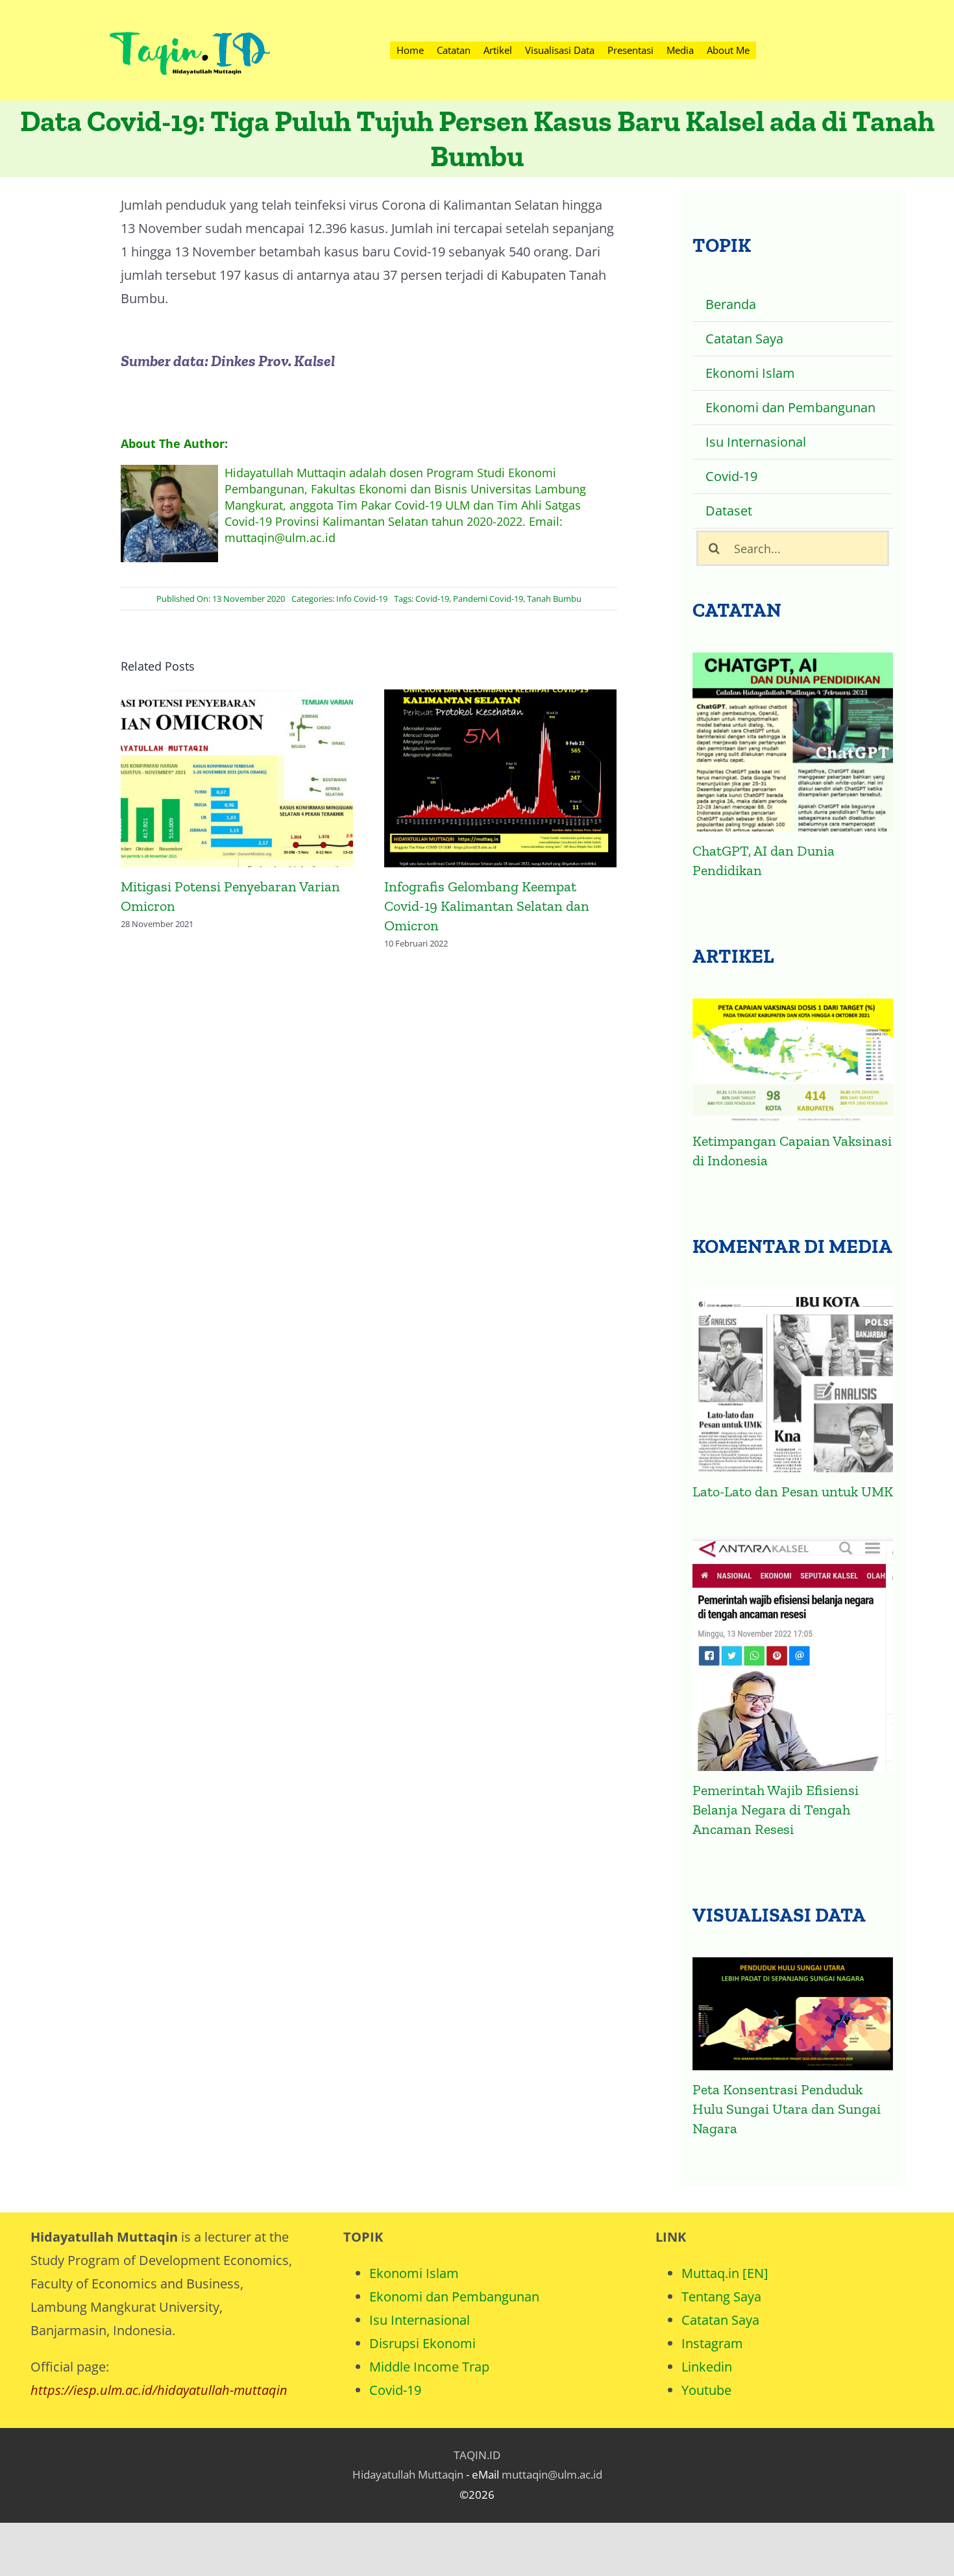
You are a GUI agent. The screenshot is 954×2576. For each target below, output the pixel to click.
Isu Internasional (420, 2320)
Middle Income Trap (429, 2367)
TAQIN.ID (477, 2455)
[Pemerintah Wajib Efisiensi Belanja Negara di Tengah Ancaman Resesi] (793, 1653)
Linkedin (707, 2367)
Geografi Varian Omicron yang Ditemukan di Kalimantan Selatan (501, 780)
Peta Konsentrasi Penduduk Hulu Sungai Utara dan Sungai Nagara (787, 2109)
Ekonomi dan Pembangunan (454, 2297)
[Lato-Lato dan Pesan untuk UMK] (793, 1381)
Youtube (706, 2390)
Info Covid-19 (362, 599)
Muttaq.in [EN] (725, 2273)
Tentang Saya (721, 2297)
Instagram (712, 2343)
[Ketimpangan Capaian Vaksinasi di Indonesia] (793, 1060)
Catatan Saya (720, 2320)
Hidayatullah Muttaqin (408, 2474)
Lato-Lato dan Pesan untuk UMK (793, 1492)
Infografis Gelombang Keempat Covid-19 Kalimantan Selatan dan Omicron (237, 780)
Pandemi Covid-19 (488, 599)
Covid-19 (432, 599)
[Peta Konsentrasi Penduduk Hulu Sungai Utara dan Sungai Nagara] (793, 2014)
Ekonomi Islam (414, 2273)
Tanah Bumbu (554, 599)
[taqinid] (189, 16)
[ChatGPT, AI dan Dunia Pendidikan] (793, 742)
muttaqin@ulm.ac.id (552, 2474)
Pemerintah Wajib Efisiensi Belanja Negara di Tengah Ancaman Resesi (776, 1810)
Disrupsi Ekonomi (422, 2343)
